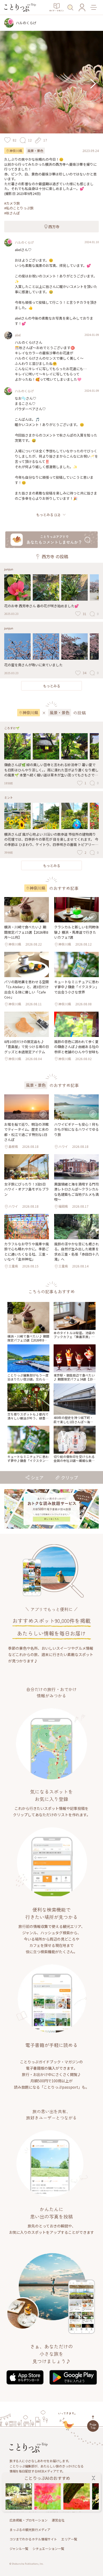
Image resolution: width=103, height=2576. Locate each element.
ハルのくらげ (24, 242)
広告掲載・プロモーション (29, 2520)
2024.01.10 (92, 242)
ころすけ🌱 (12, 728)
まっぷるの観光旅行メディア (30, 2530)
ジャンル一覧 (19, 2548)
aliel (18, 335)
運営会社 (58, 2520)
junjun (9, 569)
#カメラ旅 (12, 203)
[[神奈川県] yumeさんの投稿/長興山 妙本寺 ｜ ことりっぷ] (19, 2496)
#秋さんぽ (12, 213)
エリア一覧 (69, 2539)
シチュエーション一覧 (48, 2548)
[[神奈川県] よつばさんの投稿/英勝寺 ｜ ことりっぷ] (48, 2496)
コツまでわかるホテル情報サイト (33, 2539)
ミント (9, 797)
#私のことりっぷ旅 (19, 208)
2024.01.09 (92, 335)
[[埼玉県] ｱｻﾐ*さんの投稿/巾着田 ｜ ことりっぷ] (77, 2496)
